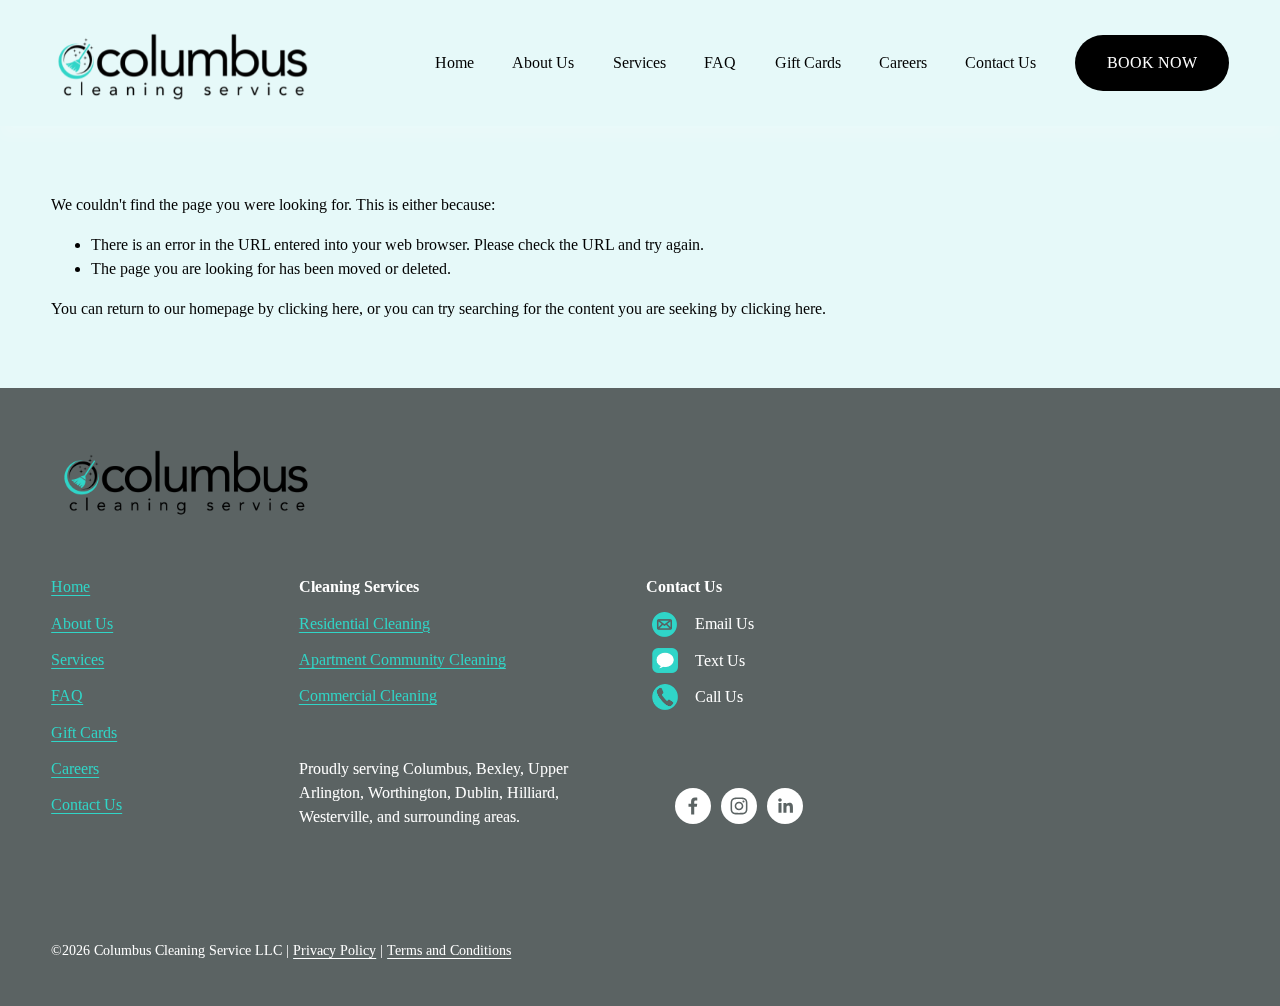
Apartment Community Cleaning (402, 659)
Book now (1152, 62)
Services (639, 62)
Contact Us (1000, 62)
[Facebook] (693, 806)
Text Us (720, 660)
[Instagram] (739, 806)
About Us (543, 62)
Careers (903, 62)
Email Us (724, 623)
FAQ (720, 62)
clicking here (318, 308)
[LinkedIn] (785, 806)
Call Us (719, 696)
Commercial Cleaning (368, 695)
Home (454, 62)
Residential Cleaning (364, 623)
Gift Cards (808, 62)
